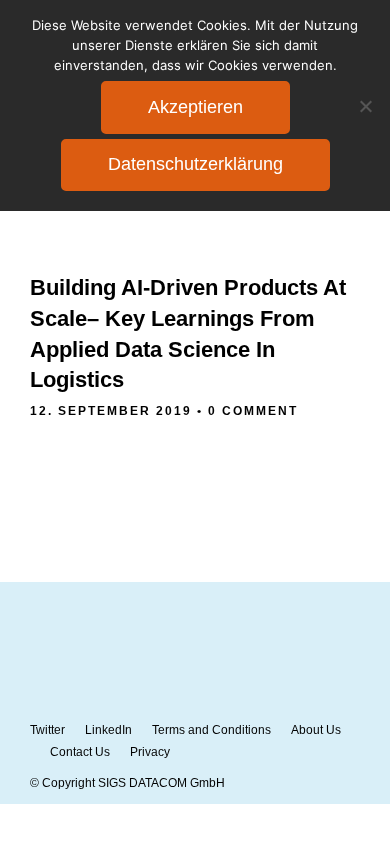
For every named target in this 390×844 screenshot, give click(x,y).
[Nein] (365, 106)
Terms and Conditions (211, 730)
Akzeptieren (195, 107)
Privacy (150, 752)
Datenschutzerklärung (195, 164)
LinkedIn (108, 730)
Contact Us (80, 752)
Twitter (47, 730)
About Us (316, 730)
